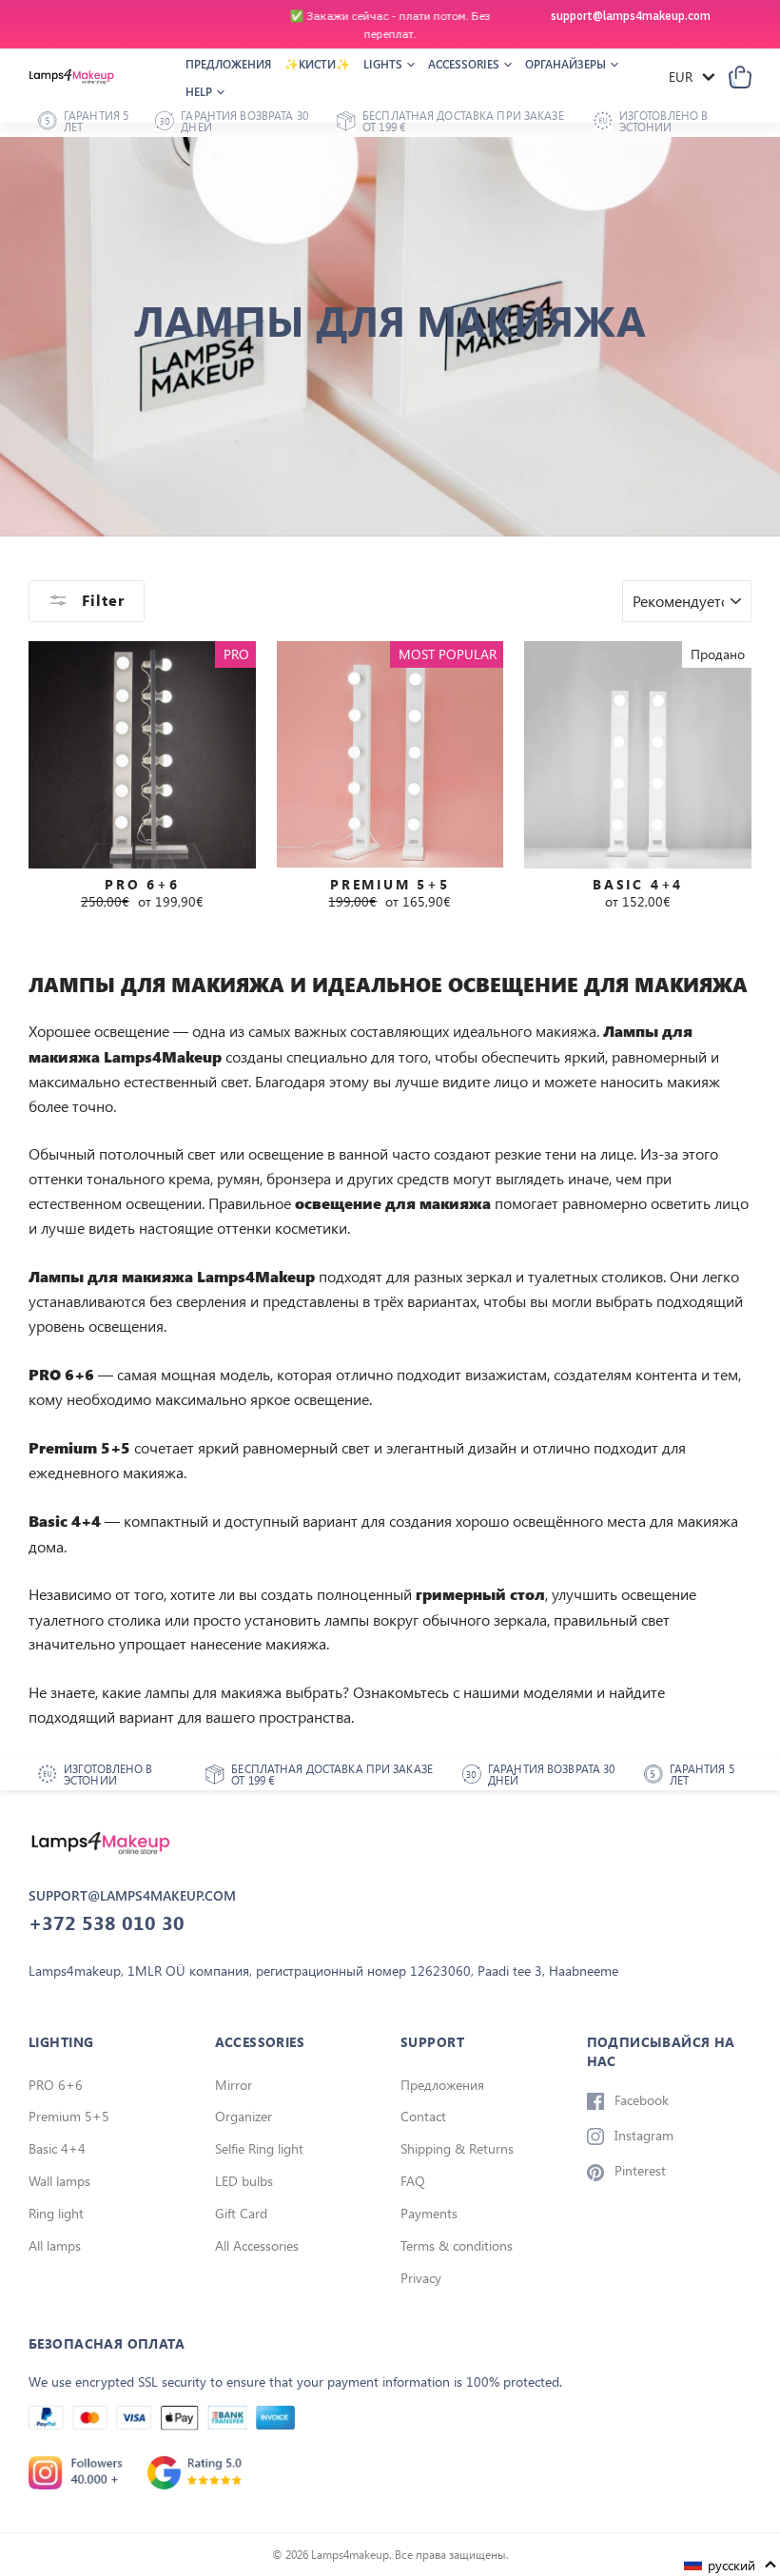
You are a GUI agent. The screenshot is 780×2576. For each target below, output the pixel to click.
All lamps (55, 2245)
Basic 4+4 (57, 2148)
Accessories (465, 64)
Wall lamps (59, 2181)
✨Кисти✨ (317, 64)
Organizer (244, 2116)
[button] (731, 2565)
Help (200, 91)
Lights (384, 64)
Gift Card (241, 2213)
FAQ (413, 2181)
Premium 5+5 (69, 2116)
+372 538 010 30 (107, 1922)
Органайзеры (567, 64)
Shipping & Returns (457, 2148)
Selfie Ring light (259, 2148)
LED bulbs (244, 2181)
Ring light (56, 2213)
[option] (390, 25)
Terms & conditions (457, 2245)
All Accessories (257, 2245)
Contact (423, 2116)
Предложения (228, 64)
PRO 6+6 (56, 2085)
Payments (429, 2213)
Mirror (234, 2085)
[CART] (740, 77)
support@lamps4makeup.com (631, 16)
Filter (101, 600)
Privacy (421, 2278)
